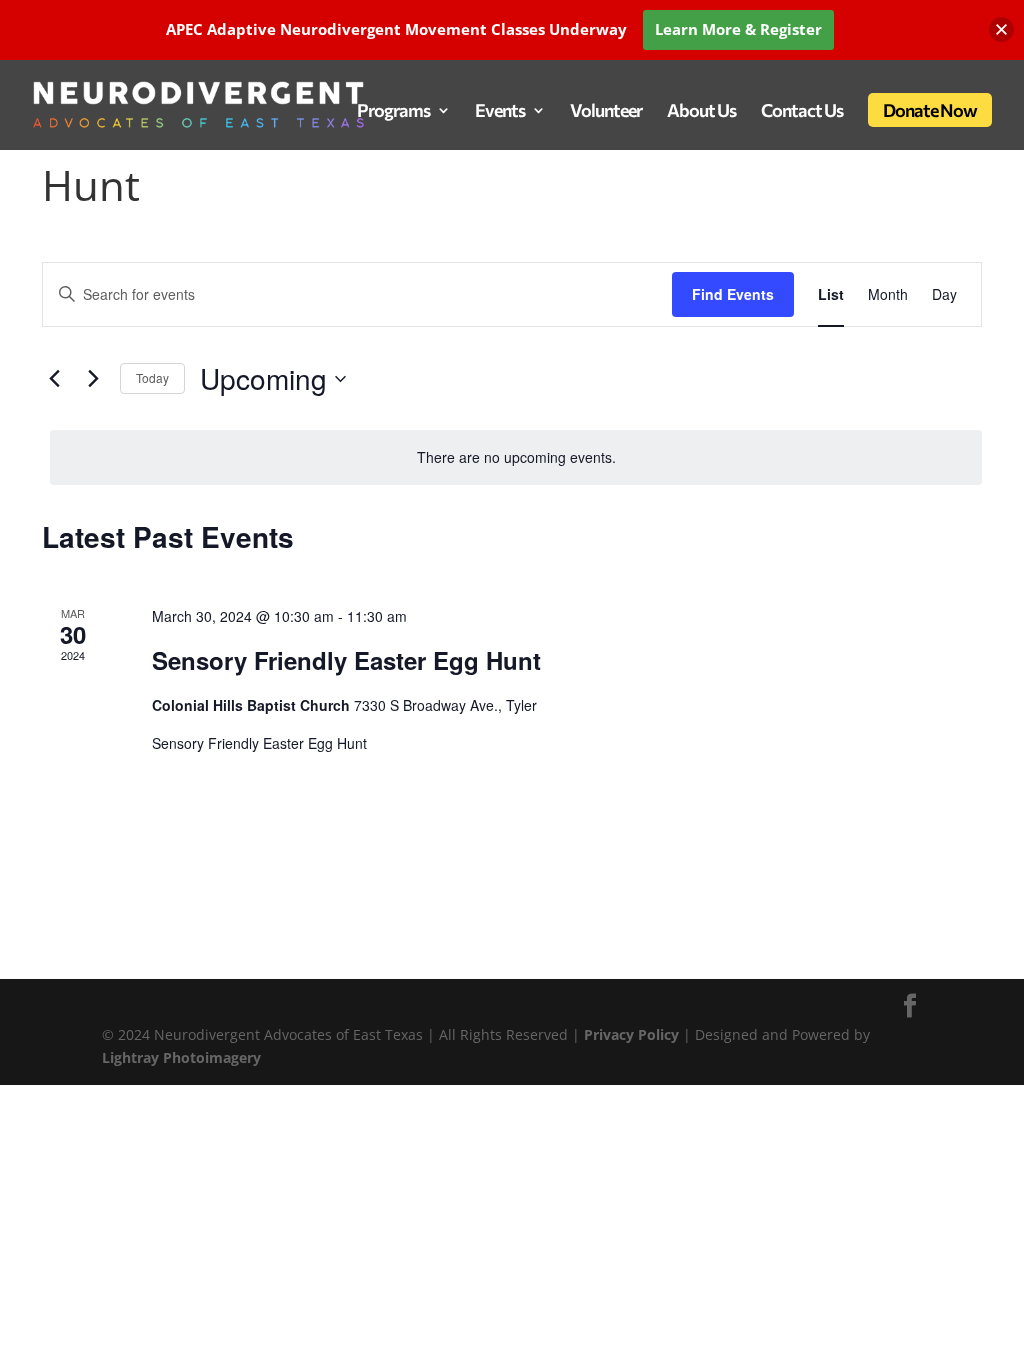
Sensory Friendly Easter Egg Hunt (346, 660)
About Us (701, 112)
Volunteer (606, 112)
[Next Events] (93, 379)
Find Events (733, 294)
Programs (393, 112)
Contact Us (802, 112)
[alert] (516, 457)
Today (152, 377)
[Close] (1001, 29)
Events (500, 112)
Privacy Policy (633, 1034)
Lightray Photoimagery (181, 1057)
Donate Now (930, 110)
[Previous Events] (54, 379)
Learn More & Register (738, 29)
